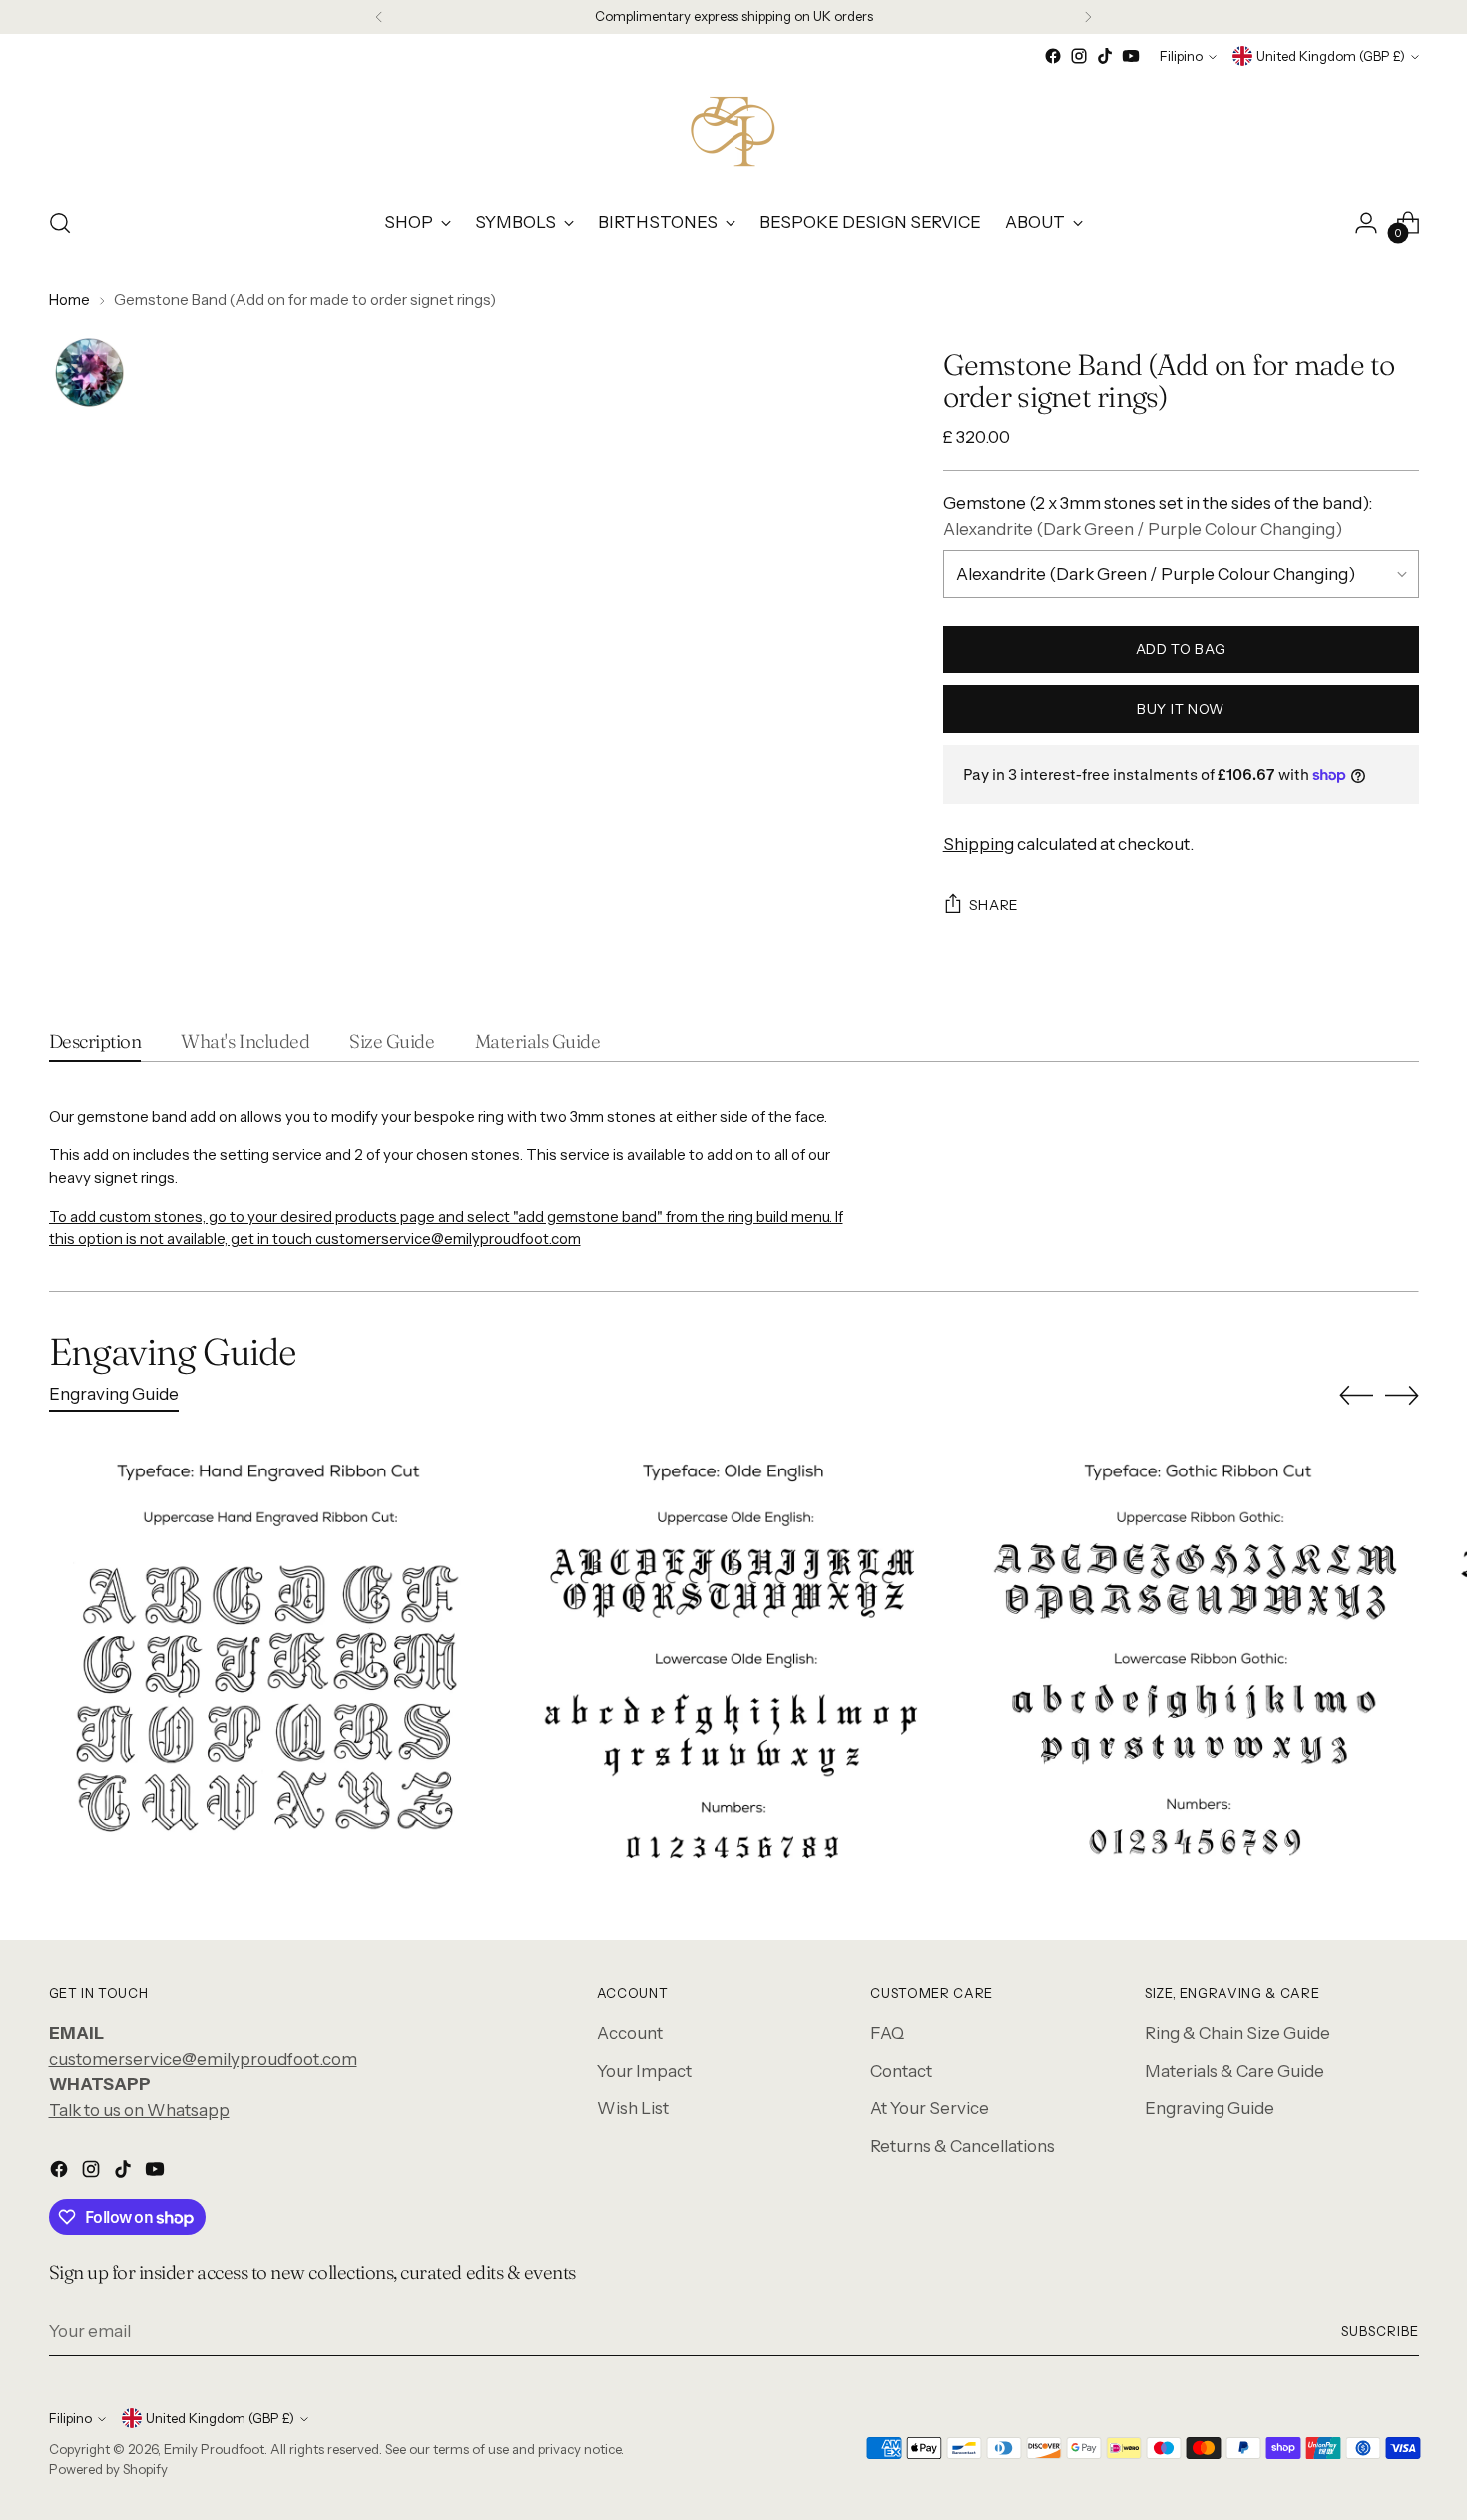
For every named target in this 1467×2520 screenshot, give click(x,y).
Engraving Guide (1210, 2108)
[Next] (1088, 17)
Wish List (633, 2108)
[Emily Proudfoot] (733, 130)
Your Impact (644, 2071)
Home (69, 300)
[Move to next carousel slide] (1402, 1395)
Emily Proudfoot (214, 2449)
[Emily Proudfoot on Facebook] (1053, 56)
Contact (901, 2071)
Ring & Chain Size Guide (1237, 2033)
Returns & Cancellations (963, 2146)
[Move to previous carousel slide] (1356, 1396)
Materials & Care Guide (1234, 2071)
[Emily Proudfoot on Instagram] (1079, 56)
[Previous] (379, 17)
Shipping (978, 844)
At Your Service (930, 2108)
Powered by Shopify (108, 2469)
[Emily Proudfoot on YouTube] (1131, 56)
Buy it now (1181, 709)
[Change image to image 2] (89, 373)
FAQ (887, 2033)
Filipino (1181, 56)
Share (994, 905)
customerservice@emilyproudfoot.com (203, 2059)
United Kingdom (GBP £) (1331, 56)
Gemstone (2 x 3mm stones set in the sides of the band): (1158, 516)
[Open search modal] (60, 223)
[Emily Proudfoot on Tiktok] (1105, 56)
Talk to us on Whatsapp (139, 2110)
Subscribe (1380, 2331)
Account (630, 2033)
